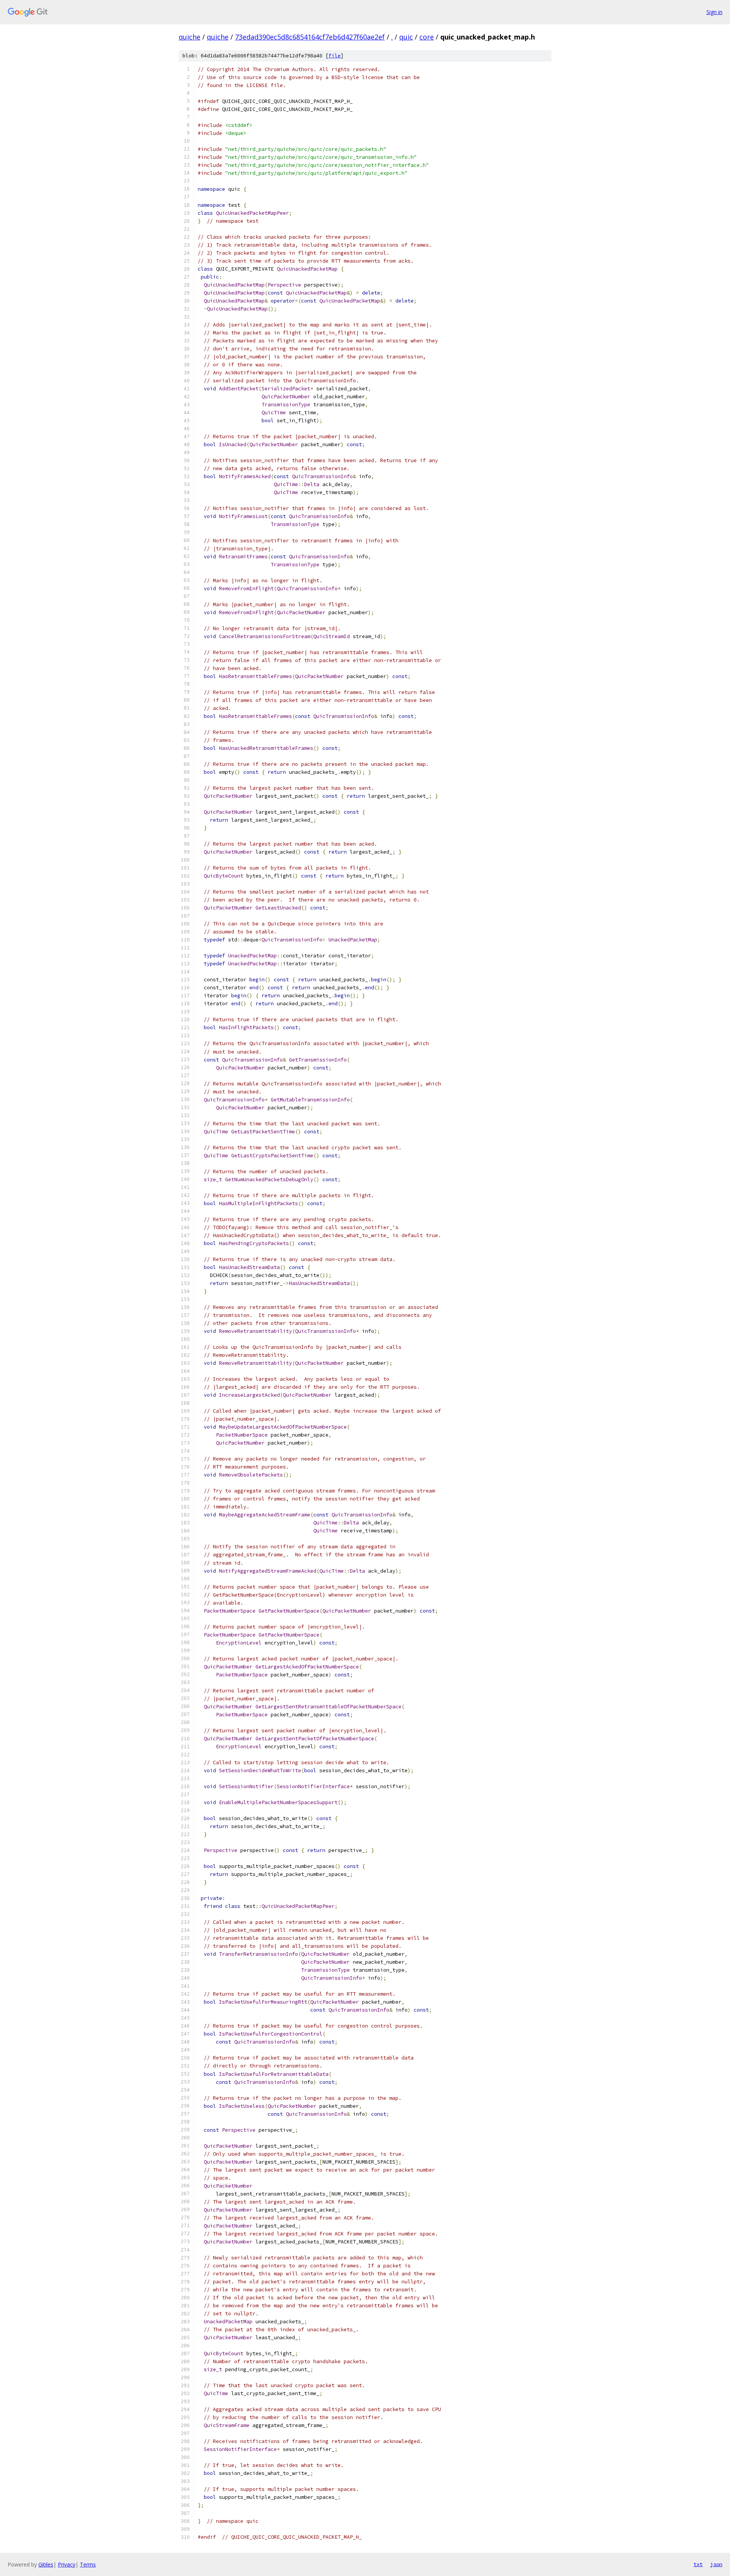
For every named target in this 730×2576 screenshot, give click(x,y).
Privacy (67, 2564)
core (427, 37)
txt (698, 2564)
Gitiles (46, 2564)
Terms (88, 2564)
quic (406, 37)
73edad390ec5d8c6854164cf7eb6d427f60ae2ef (310, 37)
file (335, 56)
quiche (190, 37)
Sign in (714, 12)
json (716, 2564)
